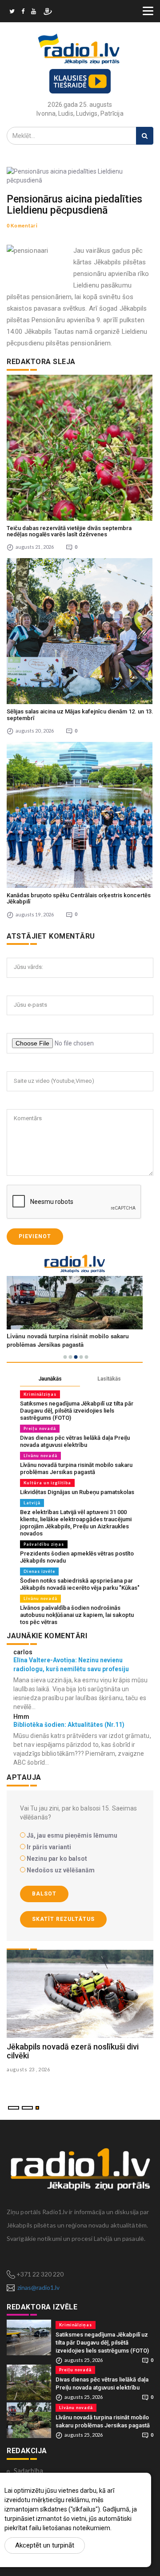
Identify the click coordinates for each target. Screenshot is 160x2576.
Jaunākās (50, 1379)
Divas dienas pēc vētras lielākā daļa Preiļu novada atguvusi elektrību (75, 1441)
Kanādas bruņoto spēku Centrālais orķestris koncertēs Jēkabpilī (79, 898)
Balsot (44, 1894)
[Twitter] (12, 12)
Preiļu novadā (40, 1428)
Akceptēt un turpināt (45, 2545)
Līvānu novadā (40, 1456)
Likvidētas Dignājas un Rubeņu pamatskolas (77, 1492)
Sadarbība (28, 2471)
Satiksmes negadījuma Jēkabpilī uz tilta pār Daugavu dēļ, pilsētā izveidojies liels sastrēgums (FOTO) (77, 1411)
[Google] (34, 12)
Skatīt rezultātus (63, 1919)
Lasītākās (109, 1379)
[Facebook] (23, 12)
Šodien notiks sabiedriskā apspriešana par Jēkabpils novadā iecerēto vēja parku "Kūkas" (80, 1584)
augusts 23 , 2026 (28, 2069)
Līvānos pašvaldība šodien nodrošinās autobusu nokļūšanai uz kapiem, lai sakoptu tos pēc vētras (77, 1615)
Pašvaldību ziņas (44, 1544)
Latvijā (32, 1503)
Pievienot (35, 1236)
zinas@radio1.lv (38, 2287)
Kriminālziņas (40, 1394)
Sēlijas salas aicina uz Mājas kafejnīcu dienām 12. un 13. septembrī (80, 715)
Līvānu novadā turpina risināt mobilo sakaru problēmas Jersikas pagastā (76, 1468)
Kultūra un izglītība (47, 1483)
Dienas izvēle (39, 1571)
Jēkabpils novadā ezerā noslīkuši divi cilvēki (73, 2051)
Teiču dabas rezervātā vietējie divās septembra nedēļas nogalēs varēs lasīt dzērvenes (69, 531)
